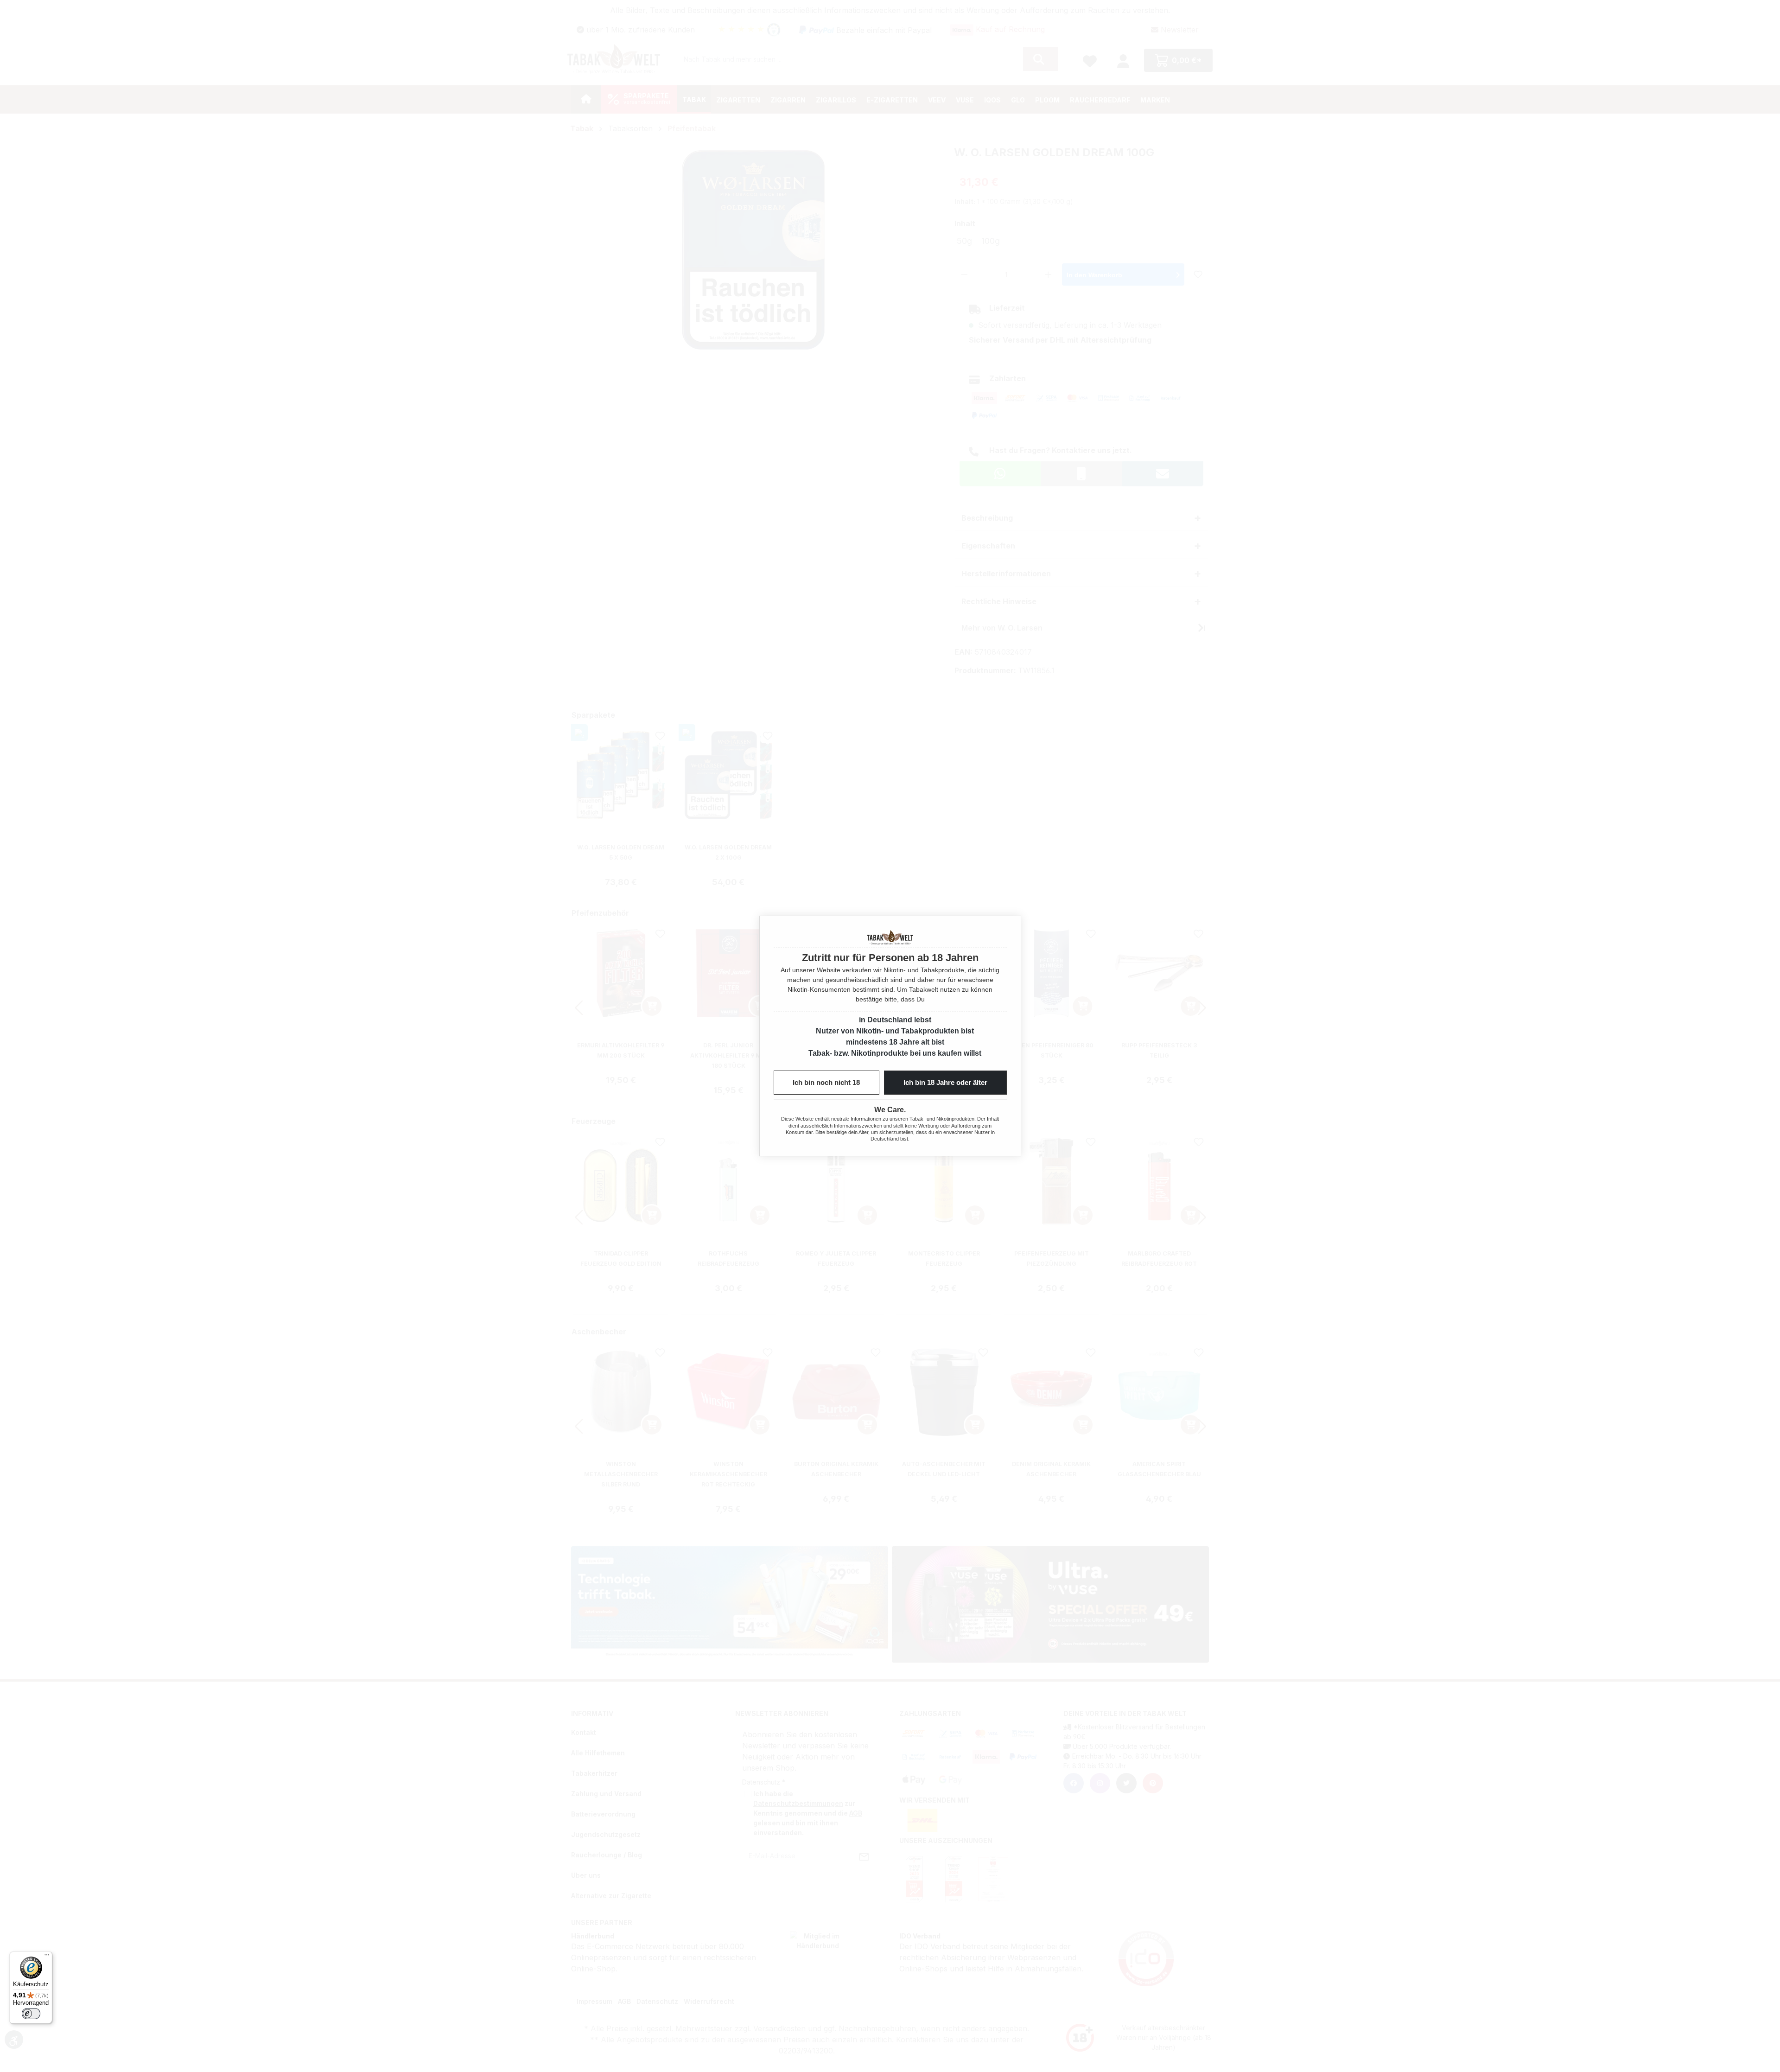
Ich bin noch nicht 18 (826, 1082)
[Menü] (47, 1957)
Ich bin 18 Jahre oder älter (945, 1082)
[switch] (31, 2014)
